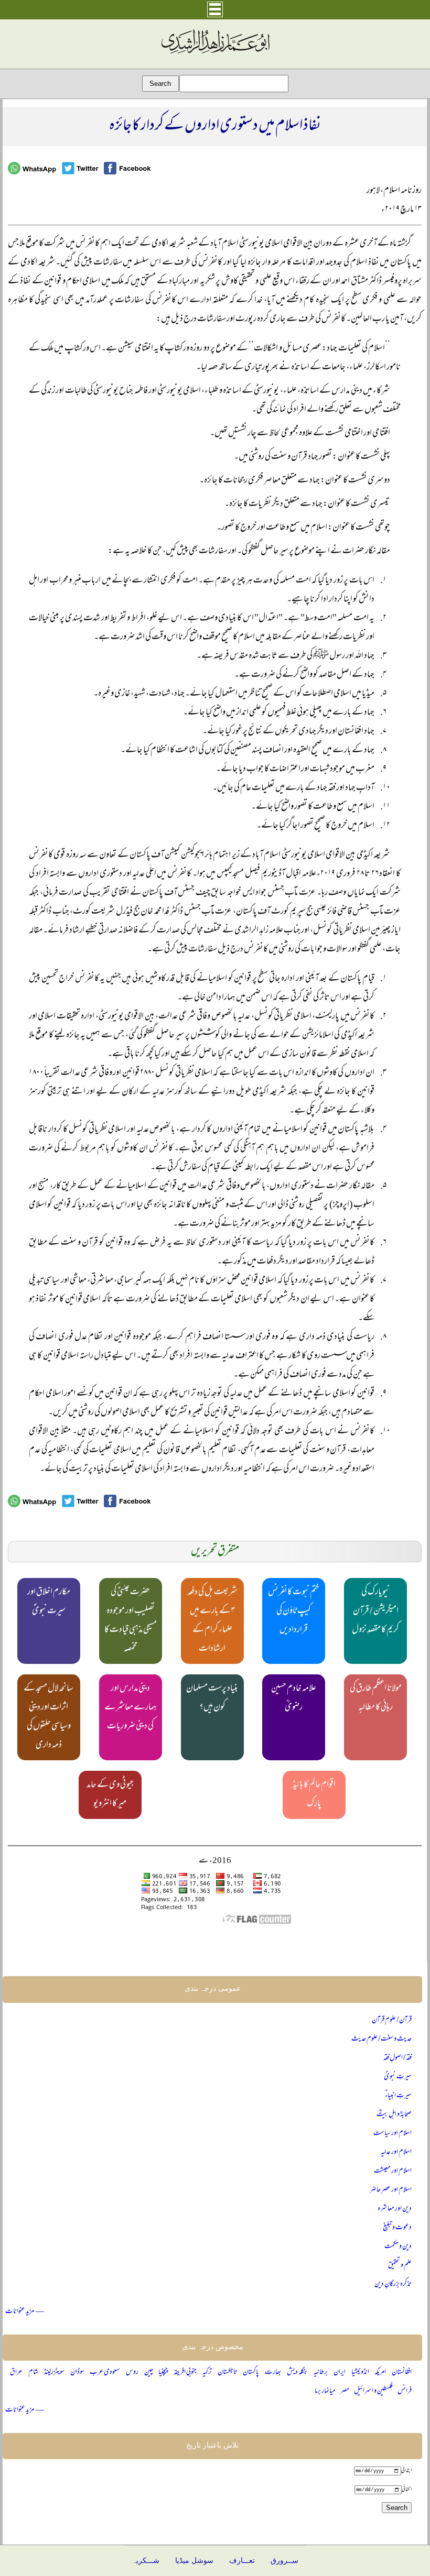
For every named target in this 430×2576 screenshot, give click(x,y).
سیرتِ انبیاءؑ (398, 2096)
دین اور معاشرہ (395, 2209)
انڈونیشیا (360, 2372)
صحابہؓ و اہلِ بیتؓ (394, 2115)
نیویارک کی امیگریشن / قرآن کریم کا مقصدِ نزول (375, 1612)
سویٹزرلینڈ (54, 2372)
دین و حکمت (398, 2247)
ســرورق (284, 2561)
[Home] (215, 54)
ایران (340, 2372)
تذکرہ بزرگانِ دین (393, 2284)
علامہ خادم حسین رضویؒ (294, 1698)
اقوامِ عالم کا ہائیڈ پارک (314, 1795)
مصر (345, 2391)
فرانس (405, 2391)
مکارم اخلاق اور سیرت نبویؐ (49, 1602)
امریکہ (380, 2372)
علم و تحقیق (400, 2266)
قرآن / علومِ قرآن (392, 2020)
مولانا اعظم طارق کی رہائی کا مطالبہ (376, 1698)
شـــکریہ (146, 2561)
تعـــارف (242, 2561)
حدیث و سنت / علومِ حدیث (381, 2039)
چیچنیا (163, 2372)
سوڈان (77, 2372)
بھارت (273, 2372)
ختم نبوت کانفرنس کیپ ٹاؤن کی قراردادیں (294, 1612)
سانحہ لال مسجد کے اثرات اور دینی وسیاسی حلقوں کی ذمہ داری (49, 1717)
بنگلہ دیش (298, 2372)
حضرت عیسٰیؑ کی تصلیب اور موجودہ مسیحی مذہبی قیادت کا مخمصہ (131, 1621)
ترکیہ (207, 2372)
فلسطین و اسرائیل (373, 2391)
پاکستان (251, 2372)
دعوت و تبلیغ (397, 2228)
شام (33, 2372)
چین (149, 2372)
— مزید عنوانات (25, 2312)
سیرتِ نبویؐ (398, 2077)
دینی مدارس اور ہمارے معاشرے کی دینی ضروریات (131, 1708)
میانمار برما (325, 2391)
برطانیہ (321, 2372)
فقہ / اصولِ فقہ (397, 2058)
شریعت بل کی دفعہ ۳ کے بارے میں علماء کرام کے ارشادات (212, 1621)
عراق (16, 2372)
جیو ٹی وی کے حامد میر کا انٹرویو (110, 1795)
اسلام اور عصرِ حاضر (391, 2190)
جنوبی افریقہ (185, 2372)
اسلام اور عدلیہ (396, 2152)
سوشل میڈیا (194, 2561)
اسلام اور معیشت (393, 2171)
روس (132, 2372)
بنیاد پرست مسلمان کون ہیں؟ (212, 1698)
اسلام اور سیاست (393, 2134)
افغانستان (402, 2372)
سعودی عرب (105, 2372)
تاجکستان (228, 2372)
